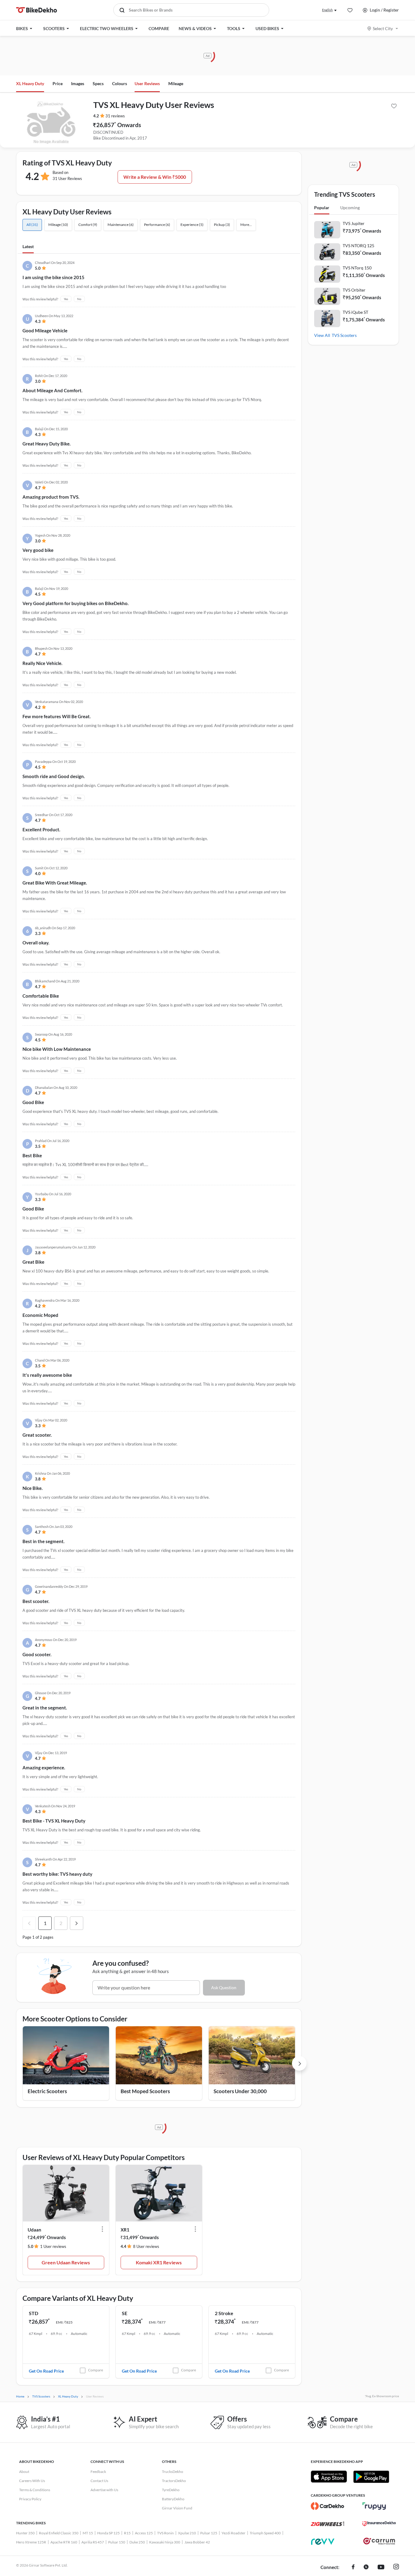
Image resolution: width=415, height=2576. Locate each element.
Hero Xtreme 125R (31, 2542)
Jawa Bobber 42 (197, 2542)
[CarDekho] (328, 2506)
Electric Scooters (47, 2091)
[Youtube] (381, 2567)
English (327, 10)
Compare (96, 2370)
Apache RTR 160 (64, 2542)
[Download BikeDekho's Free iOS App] (329, 2477)
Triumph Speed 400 (265, 2533)
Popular (322, 208)
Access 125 (144, 2533)
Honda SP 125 (108, 2533)
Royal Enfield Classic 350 (59, 2533)
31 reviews (115, 116)
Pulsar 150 (117, 2542)
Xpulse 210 (187, 2533)
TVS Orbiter (354, 290)
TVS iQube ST (355, 312)
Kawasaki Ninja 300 (165, 2542)
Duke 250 (137, 2542)
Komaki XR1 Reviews (159, 2262)
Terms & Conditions (35, 2490)
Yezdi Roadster (233, 2533)
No (79, 299)
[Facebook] (353, 2567)
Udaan (34, 2230)
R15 (127, 2533)
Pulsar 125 (209, 2533)
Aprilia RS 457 (93, 2542)
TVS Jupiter (354, 223)
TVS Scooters (344, 335)
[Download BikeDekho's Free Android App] (371, 2477)
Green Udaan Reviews (66, 2262)
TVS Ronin (165, 2533)
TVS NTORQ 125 (358, 246)
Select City (383, 28)
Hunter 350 (25, 2533)
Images (78, 83)
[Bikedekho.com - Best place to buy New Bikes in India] (37, 10)
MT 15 (88, 2533)
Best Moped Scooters (145, 2091)
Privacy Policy (30, 2499)
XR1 (125, 2230)
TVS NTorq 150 (357, 268)
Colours (120, 83)
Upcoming (350, 208)
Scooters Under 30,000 (240, 2091)
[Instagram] (396, 2567)
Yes (66, 299)
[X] (366, 2567)
